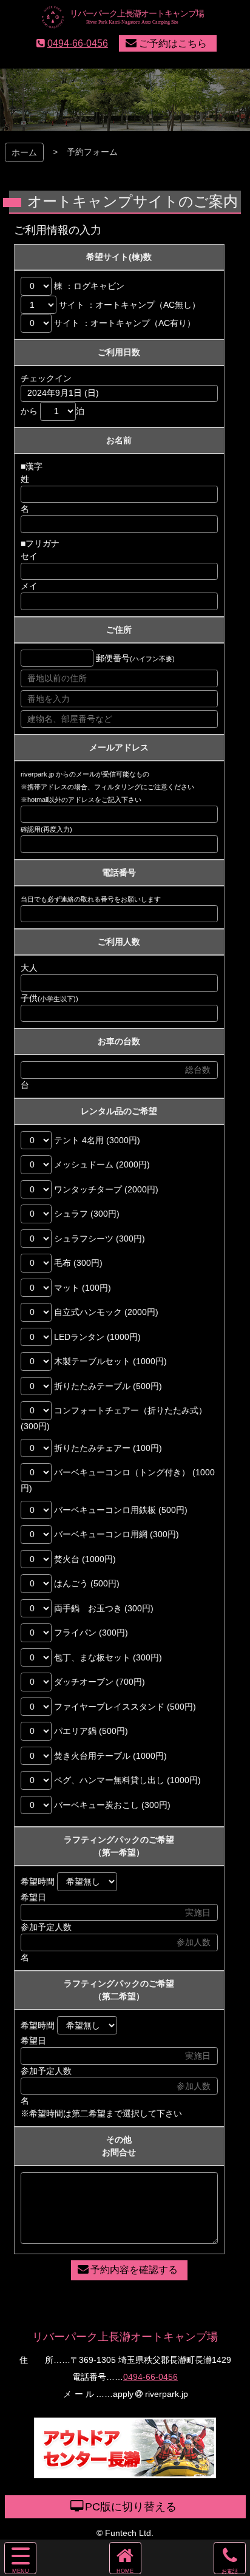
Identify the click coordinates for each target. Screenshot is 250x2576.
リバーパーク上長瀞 (125, 18)
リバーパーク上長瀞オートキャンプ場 (125, 2337)
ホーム (24, 152)
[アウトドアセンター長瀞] (125, 2472)
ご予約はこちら (173, 43)
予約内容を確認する (134, 2270)
